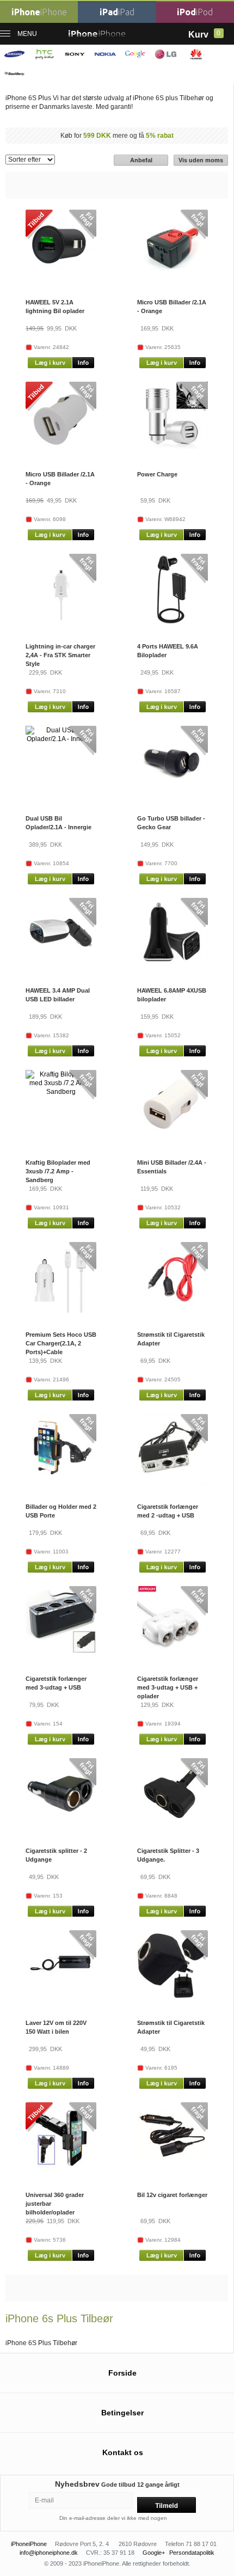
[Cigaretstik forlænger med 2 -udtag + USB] (173, 1483)
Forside (122, 2373)
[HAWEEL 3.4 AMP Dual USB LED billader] (61, 966)
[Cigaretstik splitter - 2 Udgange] (61, 1826)
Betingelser (122, 2413)
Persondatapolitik (192, 2553)
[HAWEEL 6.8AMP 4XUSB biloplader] (173, 964)
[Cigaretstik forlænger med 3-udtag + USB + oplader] (173, 1655)
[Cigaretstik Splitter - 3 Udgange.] (173, 1827)
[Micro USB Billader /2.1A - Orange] (173, 277)
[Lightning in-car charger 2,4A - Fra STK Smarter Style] (61, 618)
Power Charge (157, 474)
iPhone (39, 12)
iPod (195, 12)
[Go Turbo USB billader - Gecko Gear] (173, 794)
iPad (117, 12)
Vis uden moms (201, 160)
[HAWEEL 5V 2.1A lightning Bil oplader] (61, 278)
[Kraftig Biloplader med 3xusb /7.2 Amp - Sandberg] (61, 1092)
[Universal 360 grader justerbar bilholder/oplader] (61, 2171)
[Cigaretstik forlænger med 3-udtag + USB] (61, 1655)
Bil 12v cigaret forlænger (172, 2195)
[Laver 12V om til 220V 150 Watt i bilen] (61, 1999)
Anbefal (141, 160)
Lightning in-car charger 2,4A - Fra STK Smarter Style (60, 655)
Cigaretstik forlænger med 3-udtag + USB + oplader (168, 1687)
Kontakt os (123, 2452)
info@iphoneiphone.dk (49, 2553)
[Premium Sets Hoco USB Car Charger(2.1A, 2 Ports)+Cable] (61, 1311)
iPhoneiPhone (29, 2544)
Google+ (154, 2553)
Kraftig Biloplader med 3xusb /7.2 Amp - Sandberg (58, 1171)
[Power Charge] (173, 450)
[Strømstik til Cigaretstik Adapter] (173, 1311)
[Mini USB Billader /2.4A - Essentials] (173, 1138)
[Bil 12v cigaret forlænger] (173, 2170)
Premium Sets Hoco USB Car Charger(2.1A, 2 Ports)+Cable (61, 1343)
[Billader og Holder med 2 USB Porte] (61, 1482)
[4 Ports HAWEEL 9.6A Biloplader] (173, 622)
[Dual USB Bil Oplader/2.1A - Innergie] (61, 739)
